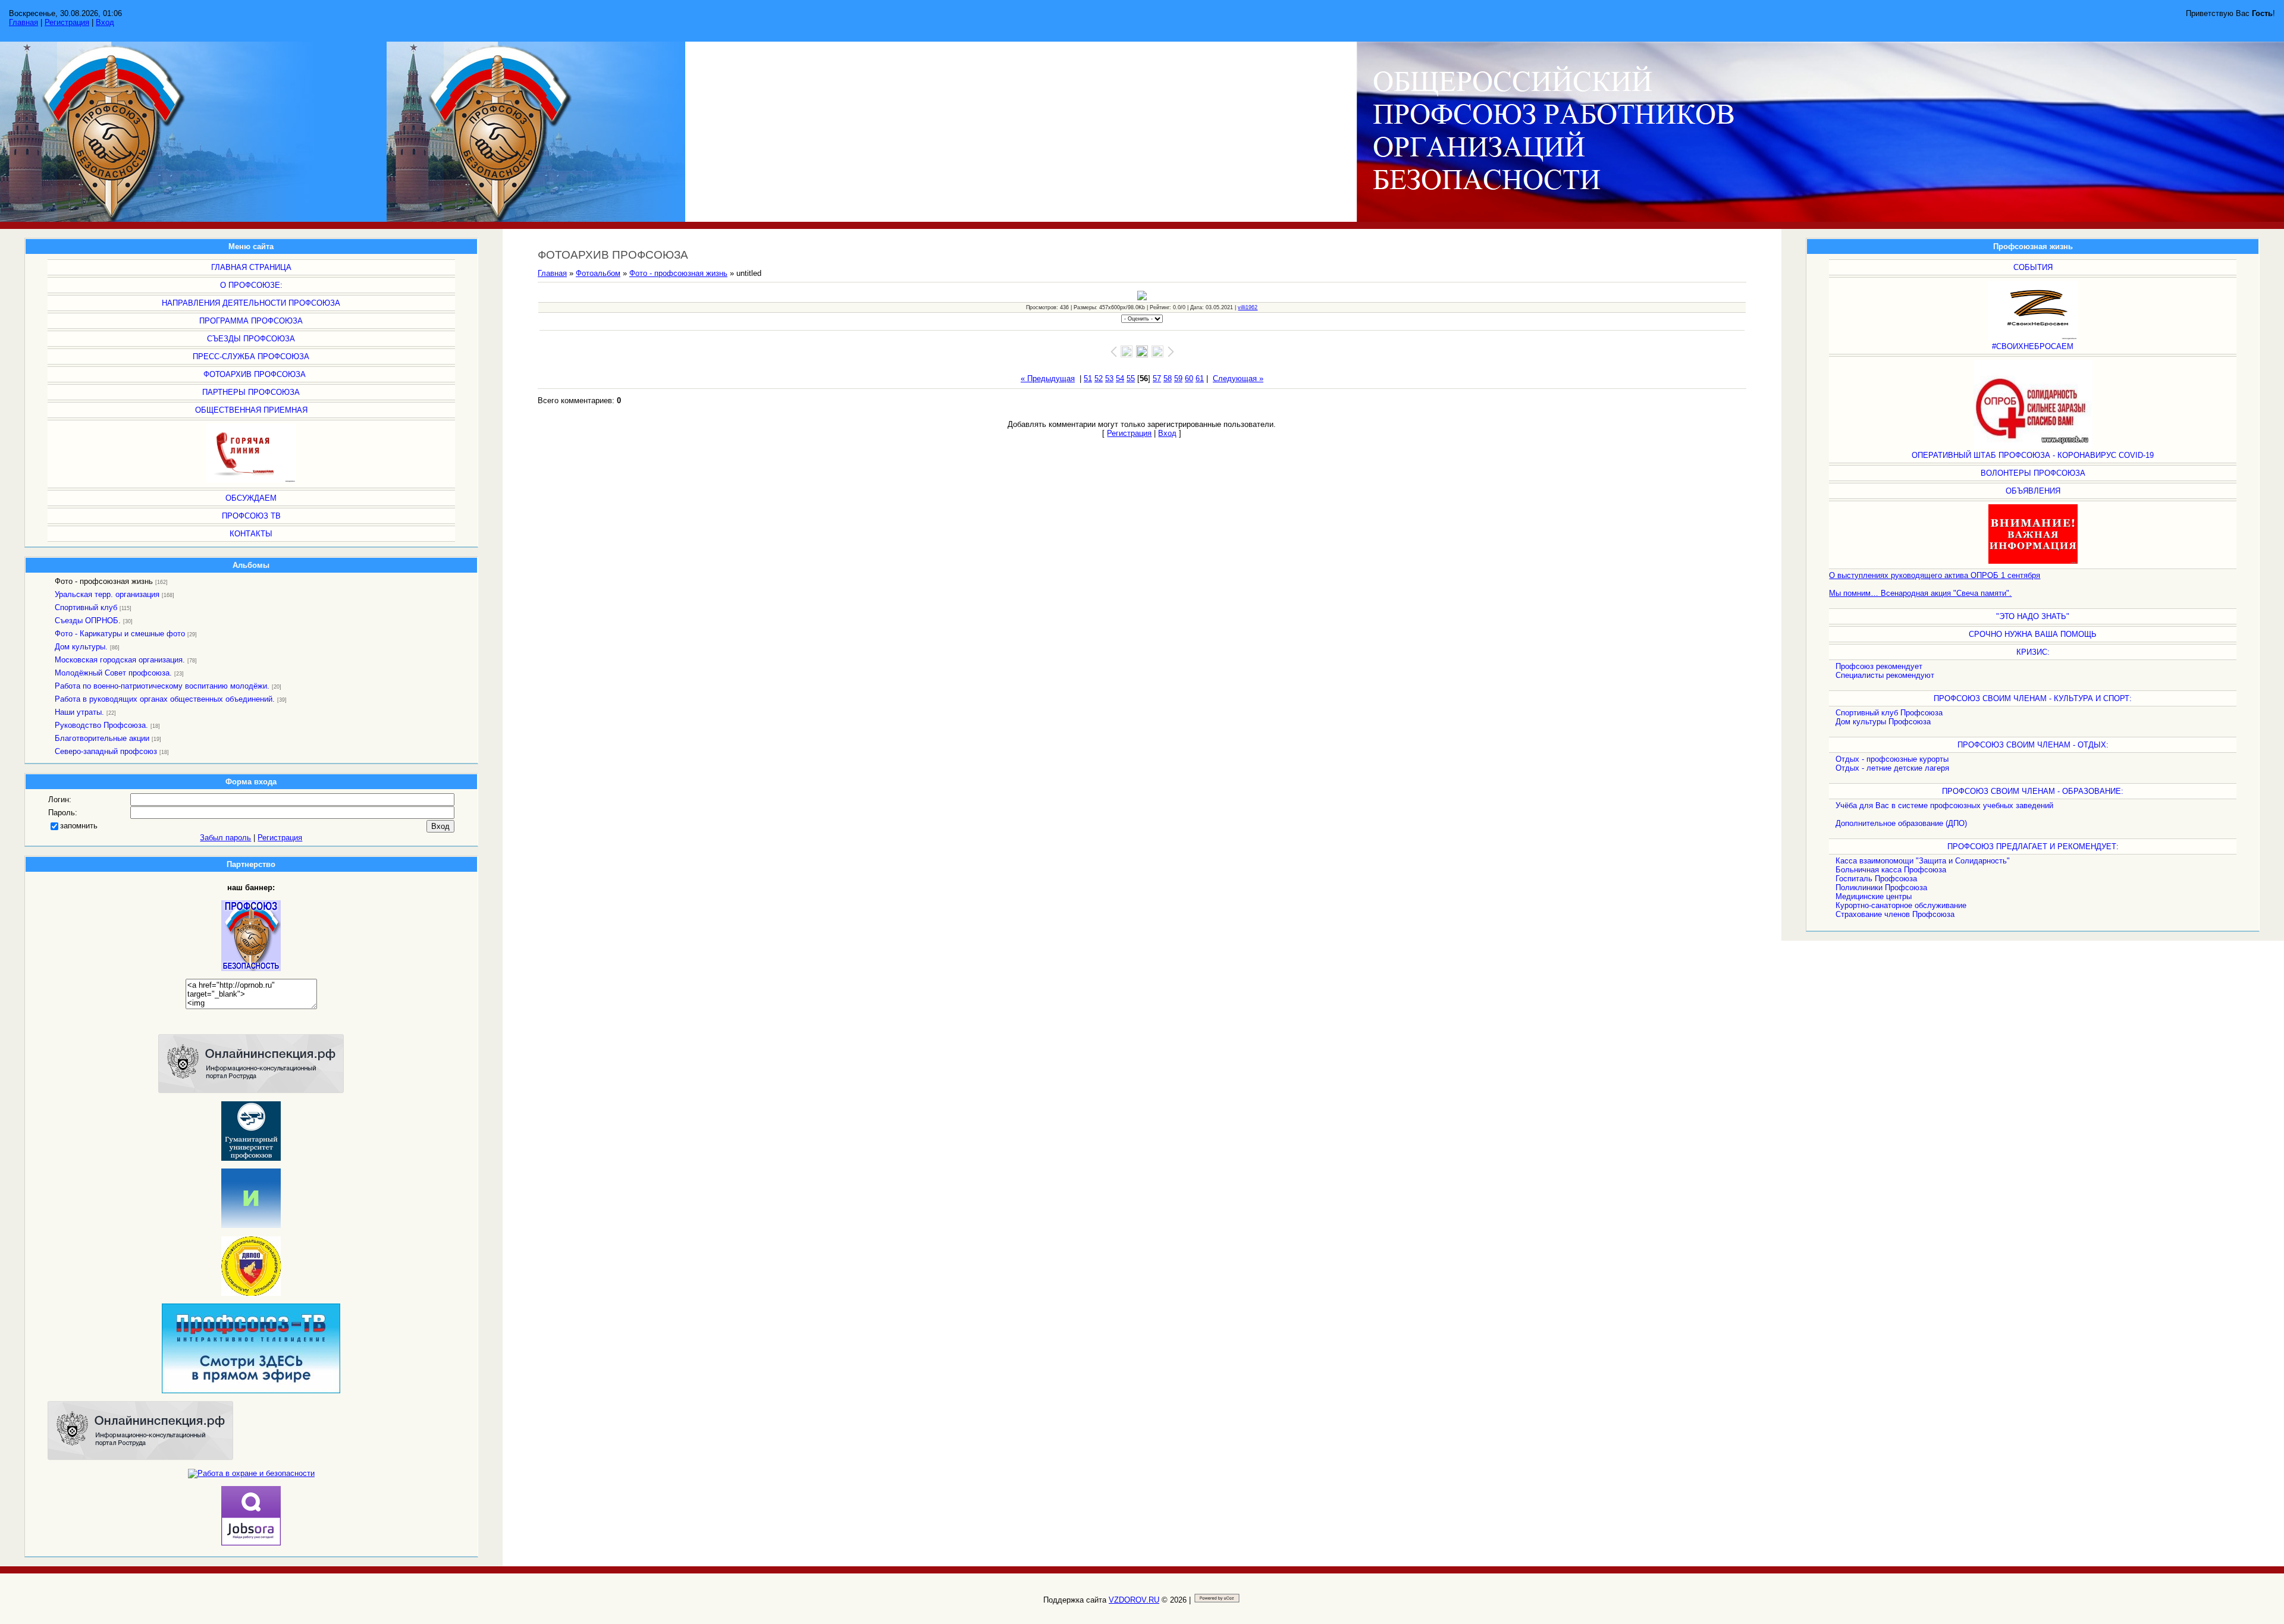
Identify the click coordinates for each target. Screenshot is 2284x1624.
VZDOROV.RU (1134, 1600)
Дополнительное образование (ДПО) (1901, 823)
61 (1200, 378)
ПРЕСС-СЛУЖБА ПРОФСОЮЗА (251, 356)
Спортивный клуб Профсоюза (1889, 713)
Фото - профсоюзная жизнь (104, 581)
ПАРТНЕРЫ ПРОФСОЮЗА (251, 392)
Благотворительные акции (102, 738)
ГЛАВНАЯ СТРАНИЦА (251, 267)
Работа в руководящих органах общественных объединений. (165, 699)
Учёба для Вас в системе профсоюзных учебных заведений (1944, 805)
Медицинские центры (1874, 896)
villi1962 (1248, 307)
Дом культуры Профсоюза (1883, 722)
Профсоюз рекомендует (1879, 666)
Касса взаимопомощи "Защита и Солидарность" (1923, 861)
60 (1189, 378)
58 (1168, 378)
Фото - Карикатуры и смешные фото (120, 634)
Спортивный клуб (86, 607)
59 (1178, 378)
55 (1131, 378)
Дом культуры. (81, 647)
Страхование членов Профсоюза (1895, 914)
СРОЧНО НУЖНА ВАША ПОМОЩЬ (2033, 634)
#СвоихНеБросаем (2033, 346)
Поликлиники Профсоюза (1881, 888)
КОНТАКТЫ (251, 534)
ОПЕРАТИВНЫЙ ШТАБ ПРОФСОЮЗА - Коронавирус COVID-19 (2033, 455)
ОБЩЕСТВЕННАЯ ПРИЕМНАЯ (251, 410)
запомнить (79, 826)
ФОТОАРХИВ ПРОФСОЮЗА (255, 374)
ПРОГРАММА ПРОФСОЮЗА (251, 321)
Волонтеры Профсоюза (2033, 473)
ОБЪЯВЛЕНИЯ (2033, 491)
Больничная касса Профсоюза (1891, 870)
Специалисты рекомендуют (1885, 675)
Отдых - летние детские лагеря (1892, 768)
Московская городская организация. (120, 660)
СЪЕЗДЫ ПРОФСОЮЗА (251, 339)
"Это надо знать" (2033, 616)
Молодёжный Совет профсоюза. (113, 673)
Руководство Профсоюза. (101, 725)
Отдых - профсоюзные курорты (1892, 759)
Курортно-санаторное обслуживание (1901, 905)
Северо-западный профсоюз (106, 751)
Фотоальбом (598, 273)
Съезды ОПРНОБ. (88, 621)
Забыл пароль (225, 838)
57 (1157, 378)
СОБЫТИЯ (2033, 267)
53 (1109, 378)
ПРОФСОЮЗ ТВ (251, 516)
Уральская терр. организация (107, 594)
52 (1099, 378)
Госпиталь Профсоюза (1876, 879)
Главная (23, 22)
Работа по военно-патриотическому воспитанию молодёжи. (162, 686)
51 (1088, 378)
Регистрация (67, 22)
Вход (105, 22)
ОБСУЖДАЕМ (251, 498)
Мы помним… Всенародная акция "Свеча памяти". (1920, 593)
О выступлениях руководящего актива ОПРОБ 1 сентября (1935, 575)
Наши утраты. (79, 712)
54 (1120, 378)
